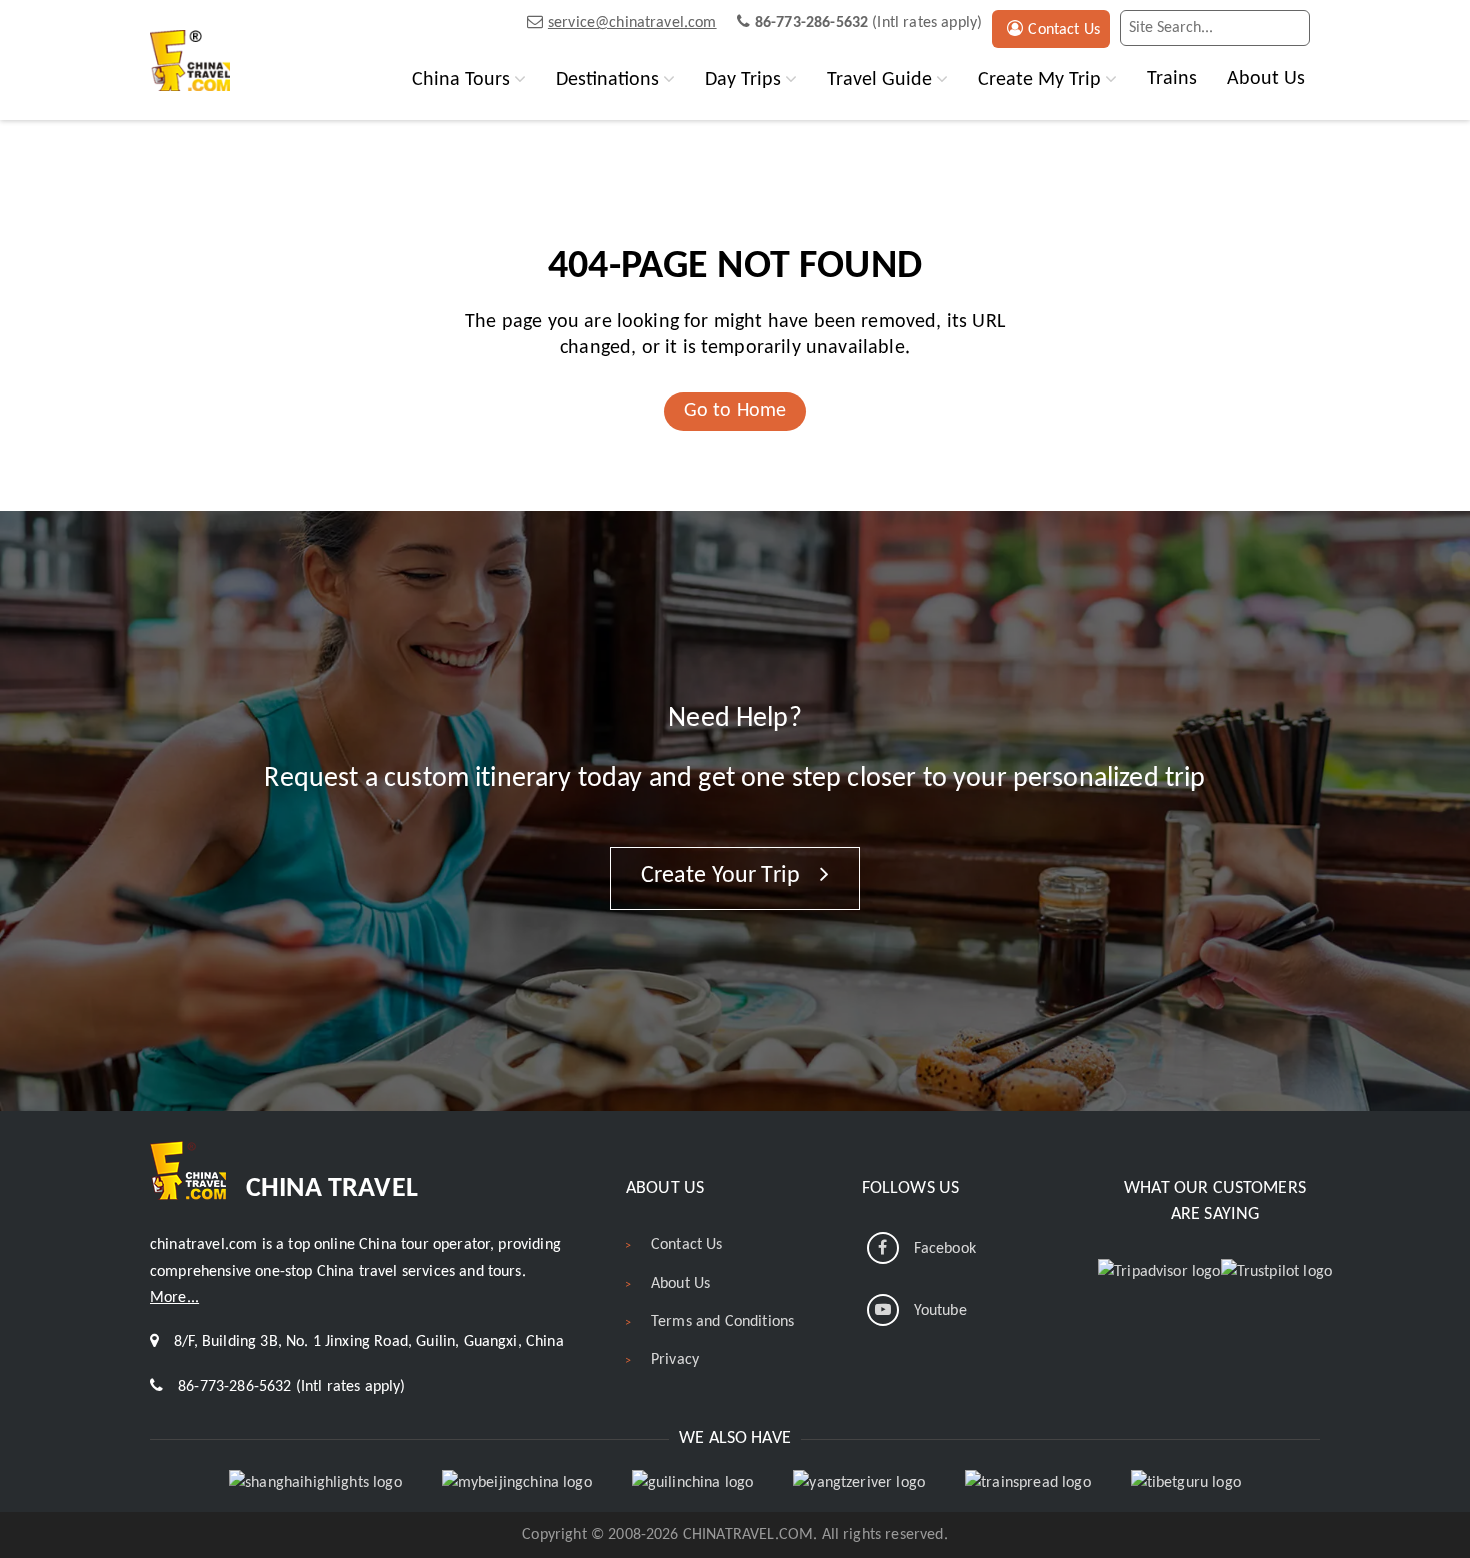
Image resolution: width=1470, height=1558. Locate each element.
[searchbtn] (1290, 28)
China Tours (461, 79)
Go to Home (735, 411)
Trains (1172, 79)
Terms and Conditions (722, 1322)
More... (174, 1298)
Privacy (675, 1360)
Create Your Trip (723, 876)
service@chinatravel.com (632, 23)
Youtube (940, 1311)
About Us (1266, 79)
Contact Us (1064, 30)
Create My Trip (1039, 79)
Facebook (945, 1249)
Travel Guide (879, 79)
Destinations (607, 79)
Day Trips (743, 79)
